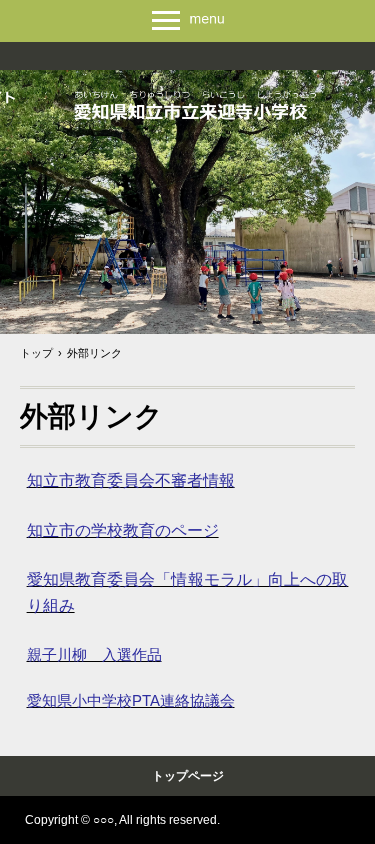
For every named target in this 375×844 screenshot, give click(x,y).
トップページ (188, 776)
